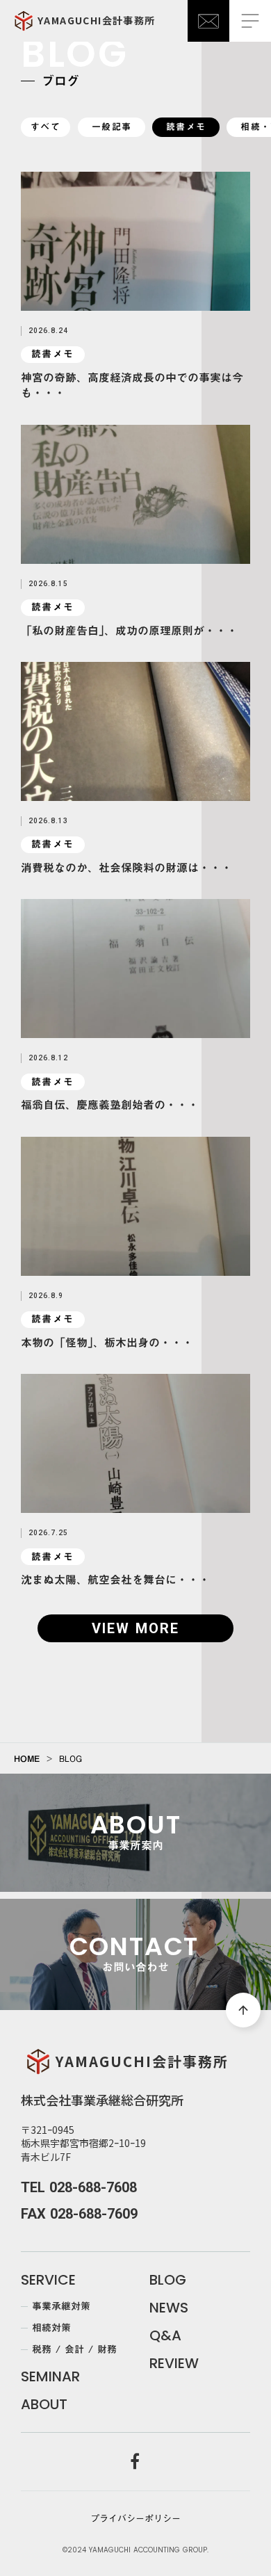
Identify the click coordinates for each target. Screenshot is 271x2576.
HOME (27, 1758)
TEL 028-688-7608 (79, 2187)
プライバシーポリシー (135, 2518)
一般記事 (112, 127)
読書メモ (186, 127)
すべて (46, 127)
